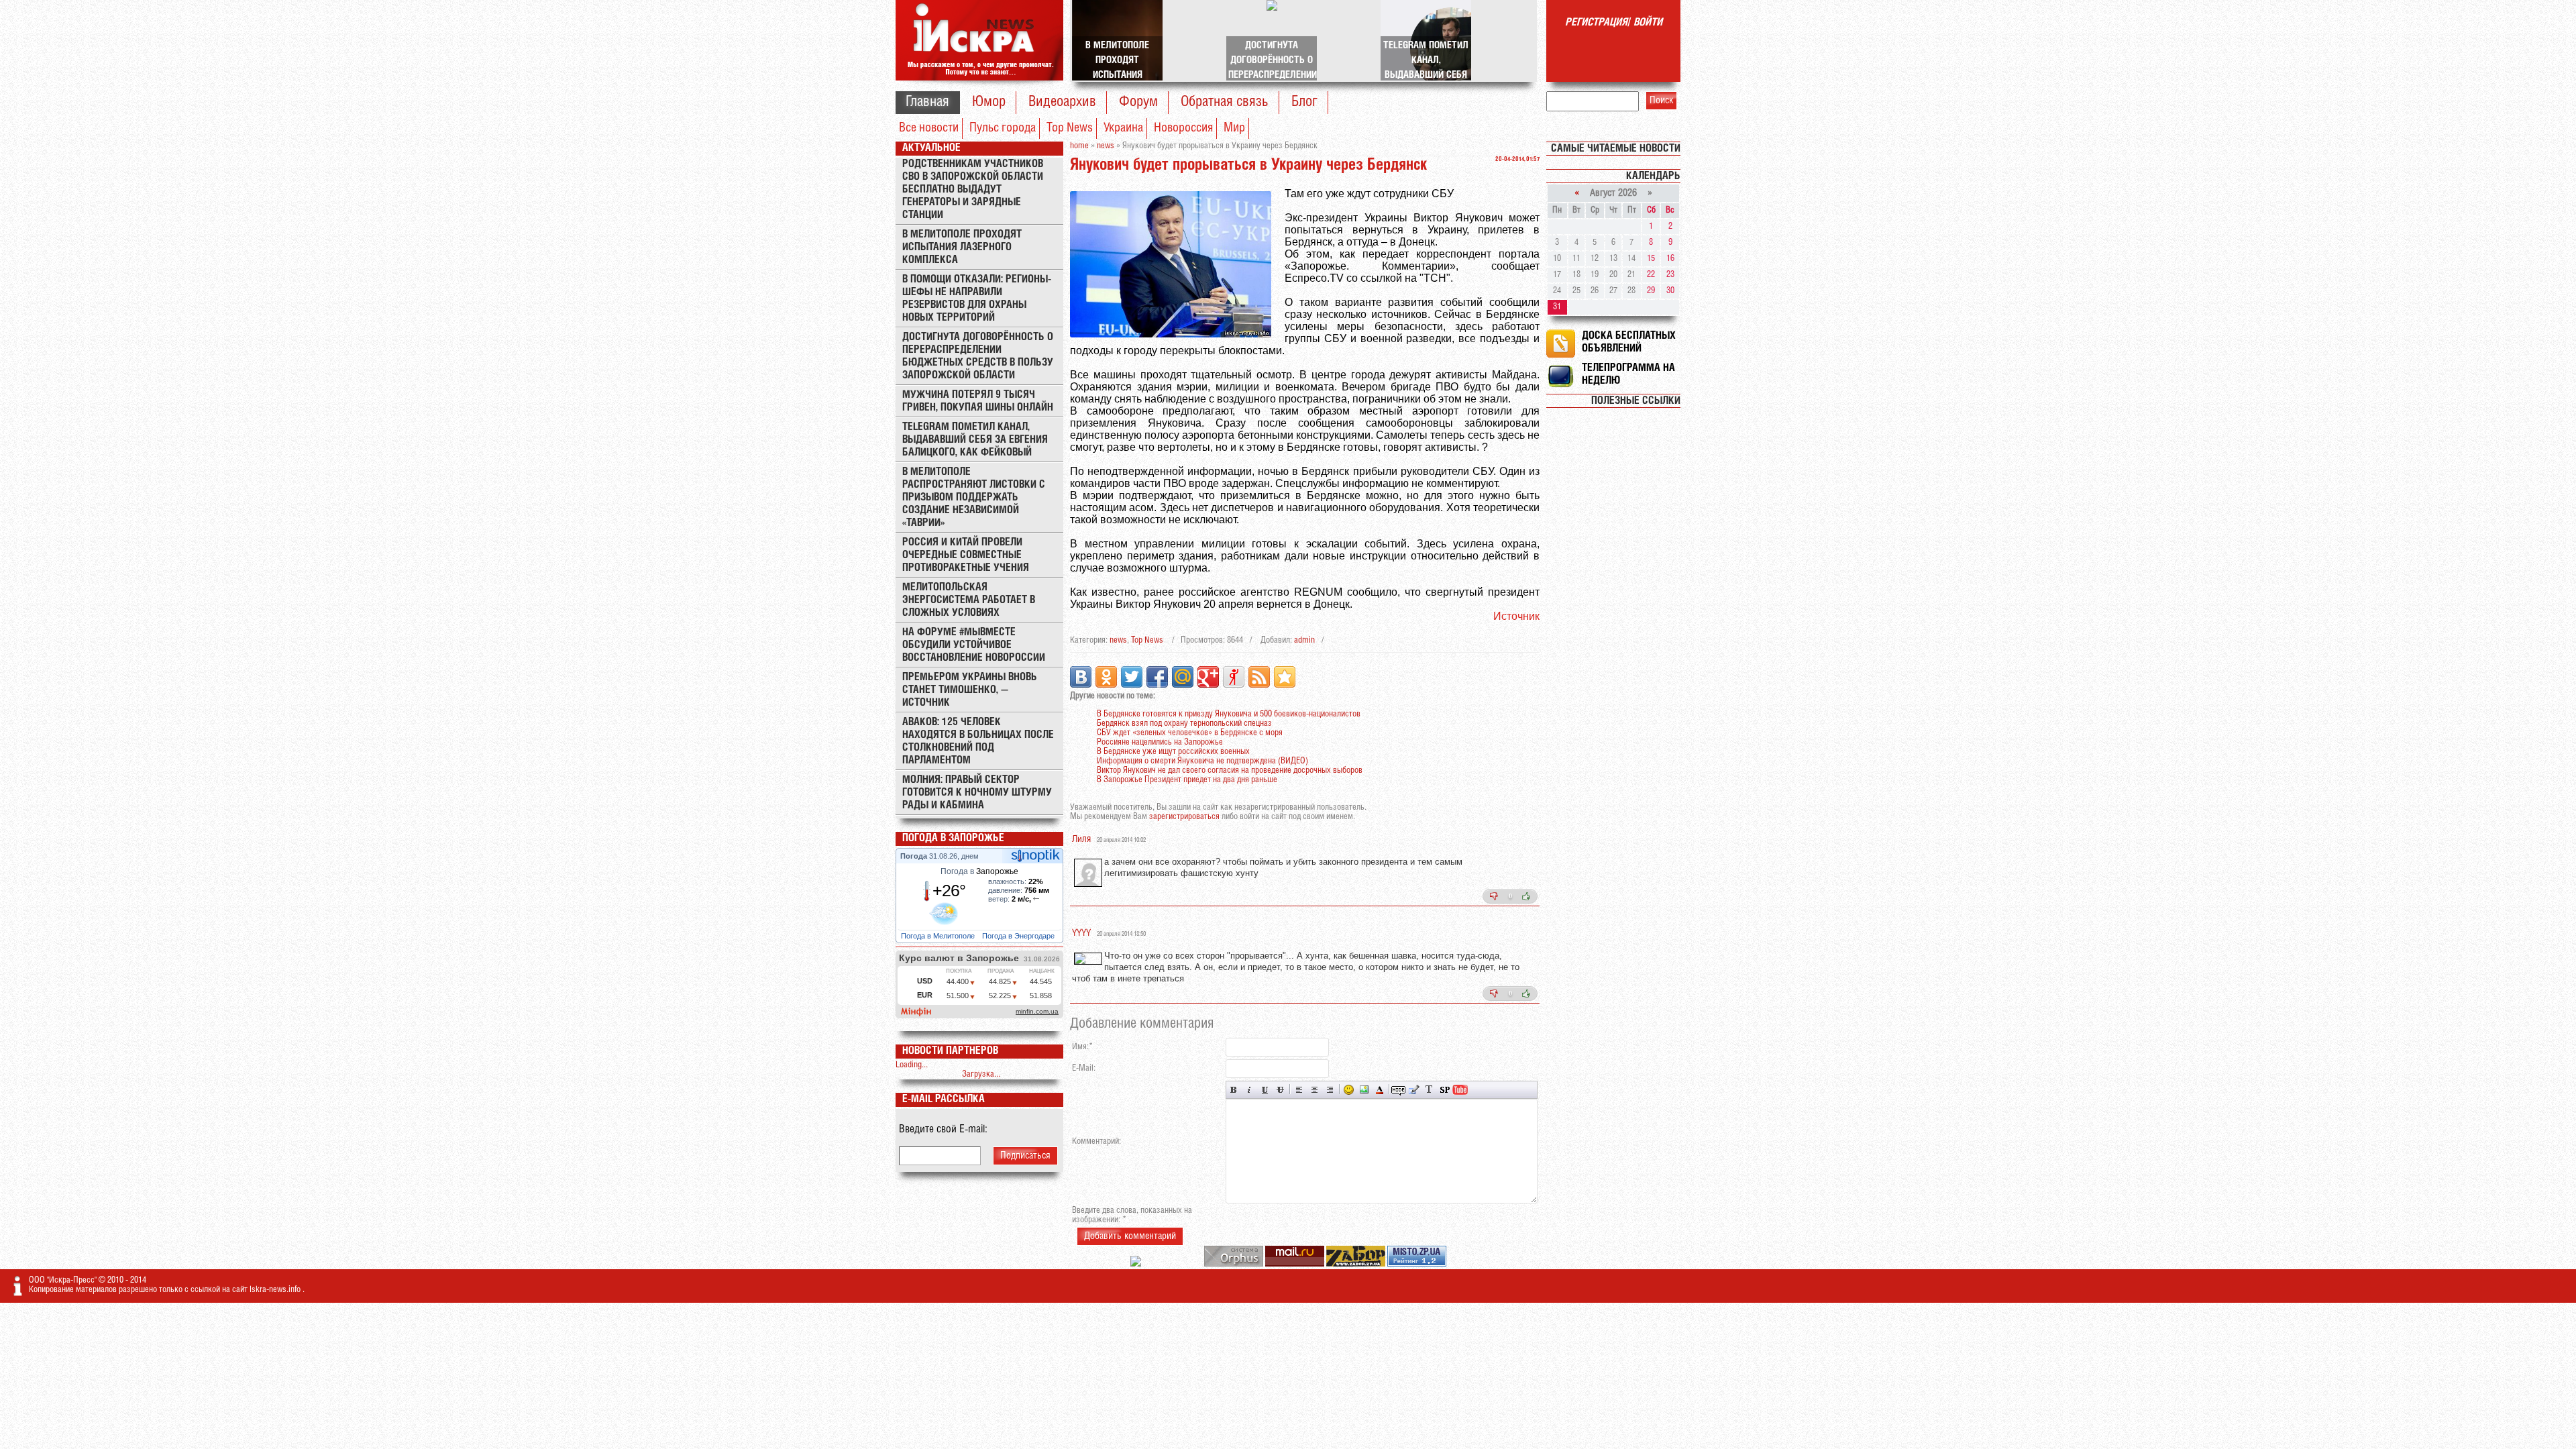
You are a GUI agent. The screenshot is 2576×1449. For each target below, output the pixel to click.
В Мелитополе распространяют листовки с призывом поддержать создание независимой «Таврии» (974, 497)
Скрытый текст (1398, 1090)
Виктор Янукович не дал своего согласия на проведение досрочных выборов (1230, 770)
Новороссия (1183, 128)
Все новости (929, 128)
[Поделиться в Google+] (1208, 677)
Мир (1234, 128)
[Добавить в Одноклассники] (1106, 677)
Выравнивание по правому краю (1330, 1090)
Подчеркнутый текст (1265, 1090)
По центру (1314, 1090)
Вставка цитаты (1414, 1090)
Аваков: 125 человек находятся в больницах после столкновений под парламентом (978, 741)
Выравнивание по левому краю (1299, 1090)
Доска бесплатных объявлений (1629, 342)
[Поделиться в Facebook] (1157, 677)
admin (1304, 640)
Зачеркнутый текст (1280, 1090)
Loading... (912, 1065)
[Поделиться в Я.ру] (1234, 677)
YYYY (1081, 933)
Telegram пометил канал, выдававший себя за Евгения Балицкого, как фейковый (975, 440)
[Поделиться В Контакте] (1081, 677)
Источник (1516, 616)
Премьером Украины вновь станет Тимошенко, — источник (970, 690)
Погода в (979, 871)
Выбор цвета (1380, 1090)
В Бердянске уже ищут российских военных (1173, 752)
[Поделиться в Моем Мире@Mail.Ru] (1183, 677)
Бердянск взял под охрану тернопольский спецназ (1184, 723)
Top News (1070, 128)
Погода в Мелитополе (939, 936)
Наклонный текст (1249, 1090)
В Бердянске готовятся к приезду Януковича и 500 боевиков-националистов (1229, 714)
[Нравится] (1526, 896)
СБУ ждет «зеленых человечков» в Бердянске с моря (1190, 733)
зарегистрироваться (1184, 817)
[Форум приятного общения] (1137, 1264)
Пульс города (1003, 128)
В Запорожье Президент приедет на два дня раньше (1187, 780)
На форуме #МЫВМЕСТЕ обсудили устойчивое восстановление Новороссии (974, 645)
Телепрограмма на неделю (1628, 374)
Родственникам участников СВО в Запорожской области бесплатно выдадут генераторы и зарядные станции (973, 190)
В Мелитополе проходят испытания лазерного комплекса (962, 247)
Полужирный (1234, 1090)
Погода (915, 856)
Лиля (1081, 840)
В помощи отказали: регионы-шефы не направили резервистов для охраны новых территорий (977, 299)
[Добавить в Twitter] (1132, 677)
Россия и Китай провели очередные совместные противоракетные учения (966, 555)
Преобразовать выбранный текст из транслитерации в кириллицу (1429, 1090)
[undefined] (1235, 1264)
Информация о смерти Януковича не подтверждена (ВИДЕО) (1202, 761)
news (1118, 640)
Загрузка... (981, 1074)
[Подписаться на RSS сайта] (1259, 677)
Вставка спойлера (1445, 1090)
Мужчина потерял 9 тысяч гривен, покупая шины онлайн (978, 401)
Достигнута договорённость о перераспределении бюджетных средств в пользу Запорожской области (978, 356)
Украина (1123, 128)
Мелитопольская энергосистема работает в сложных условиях (969, 600)
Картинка (1364, 1090)
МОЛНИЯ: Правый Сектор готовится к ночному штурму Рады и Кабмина (977, 793)
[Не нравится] (1494, 896)
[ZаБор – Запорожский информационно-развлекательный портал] (1357, 1264)
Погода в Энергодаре (1019, 936)
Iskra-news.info (276, 1290)
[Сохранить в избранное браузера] (1285, 677)
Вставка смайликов (1349, 1090)
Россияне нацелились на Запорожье (1160, 742)
